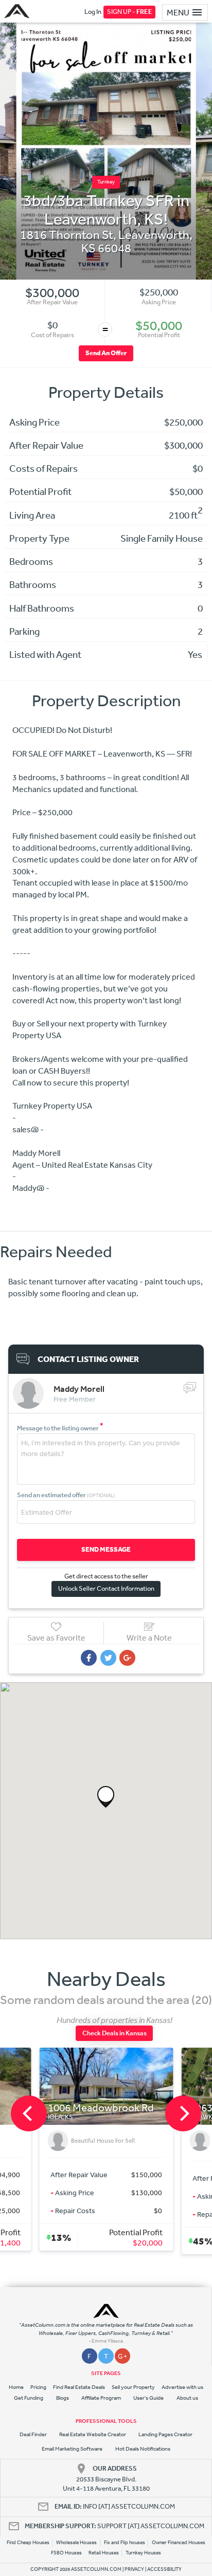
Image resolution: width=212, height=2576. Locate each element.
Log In (93, 12)
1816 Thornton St (67, 234)
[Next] (183, 2113)
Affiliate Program (101, 2398)
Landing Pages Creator (165, 2434)
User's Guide (148, 2398)
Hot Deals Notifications (143, 2449)
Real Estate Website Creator (93, 2434)
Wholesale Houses (76, 2543)
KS (89, 248)
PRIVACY (134, 2569)
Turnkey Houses (143, 2553)
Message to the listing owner (60, 1428)
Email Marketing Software (72, 2449)
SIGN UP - (130, 12)
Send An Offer (106, 353)
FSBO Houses (66, 2553)
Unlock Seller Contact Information (106, 1588)
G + (122, 2356)
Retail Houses (104, 2553)
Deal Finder (33, 2434)
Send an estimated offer (66, 1495)
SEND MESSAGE (106, 1549)
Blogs (63, 2398)
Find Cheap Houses (28, 2543)
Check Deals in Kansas (114, 2033)
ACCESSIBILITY (164, 2569)
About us (187, 2398)
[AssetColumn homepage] (18, 11)
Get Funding (29, 2398)
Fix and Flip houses (125, 2543)
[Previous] (29, 2113)
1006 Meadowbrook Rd (100, 2108)
